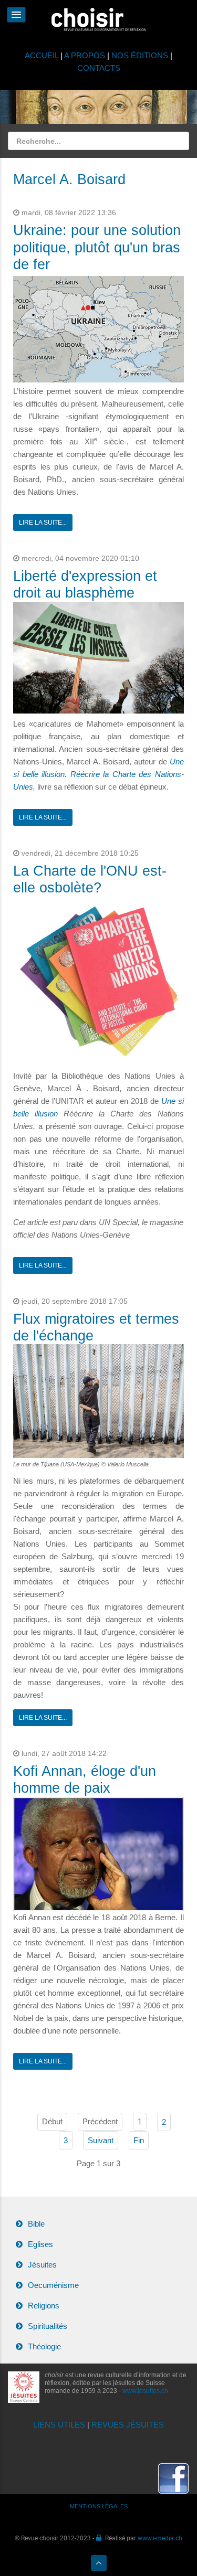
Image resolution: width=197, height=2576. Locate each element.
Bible (36, 2224)
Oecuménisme (53, 2285)
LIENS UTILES (59, 2425)
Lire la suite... (43, 523)
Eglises (40, 2244)
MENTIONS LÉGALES (99, 2506)
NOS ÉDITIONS (140, 55)
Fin (139, 2140)
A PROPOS (85, 55)
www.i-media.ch (160, 2538)
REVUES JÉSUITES (128, 2425)
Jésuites (42, 2265)
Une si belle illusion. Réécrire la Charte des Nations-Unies (98, 774)
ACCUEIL (43, 55)
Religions (44, 2306)
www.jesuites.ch (145, 2391)
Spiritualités (48, 2326)
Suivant (101, 2140)
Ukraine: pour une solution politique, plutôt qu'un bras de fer (97, 247)
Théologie (44, 2346)
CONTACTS (99, 68)
